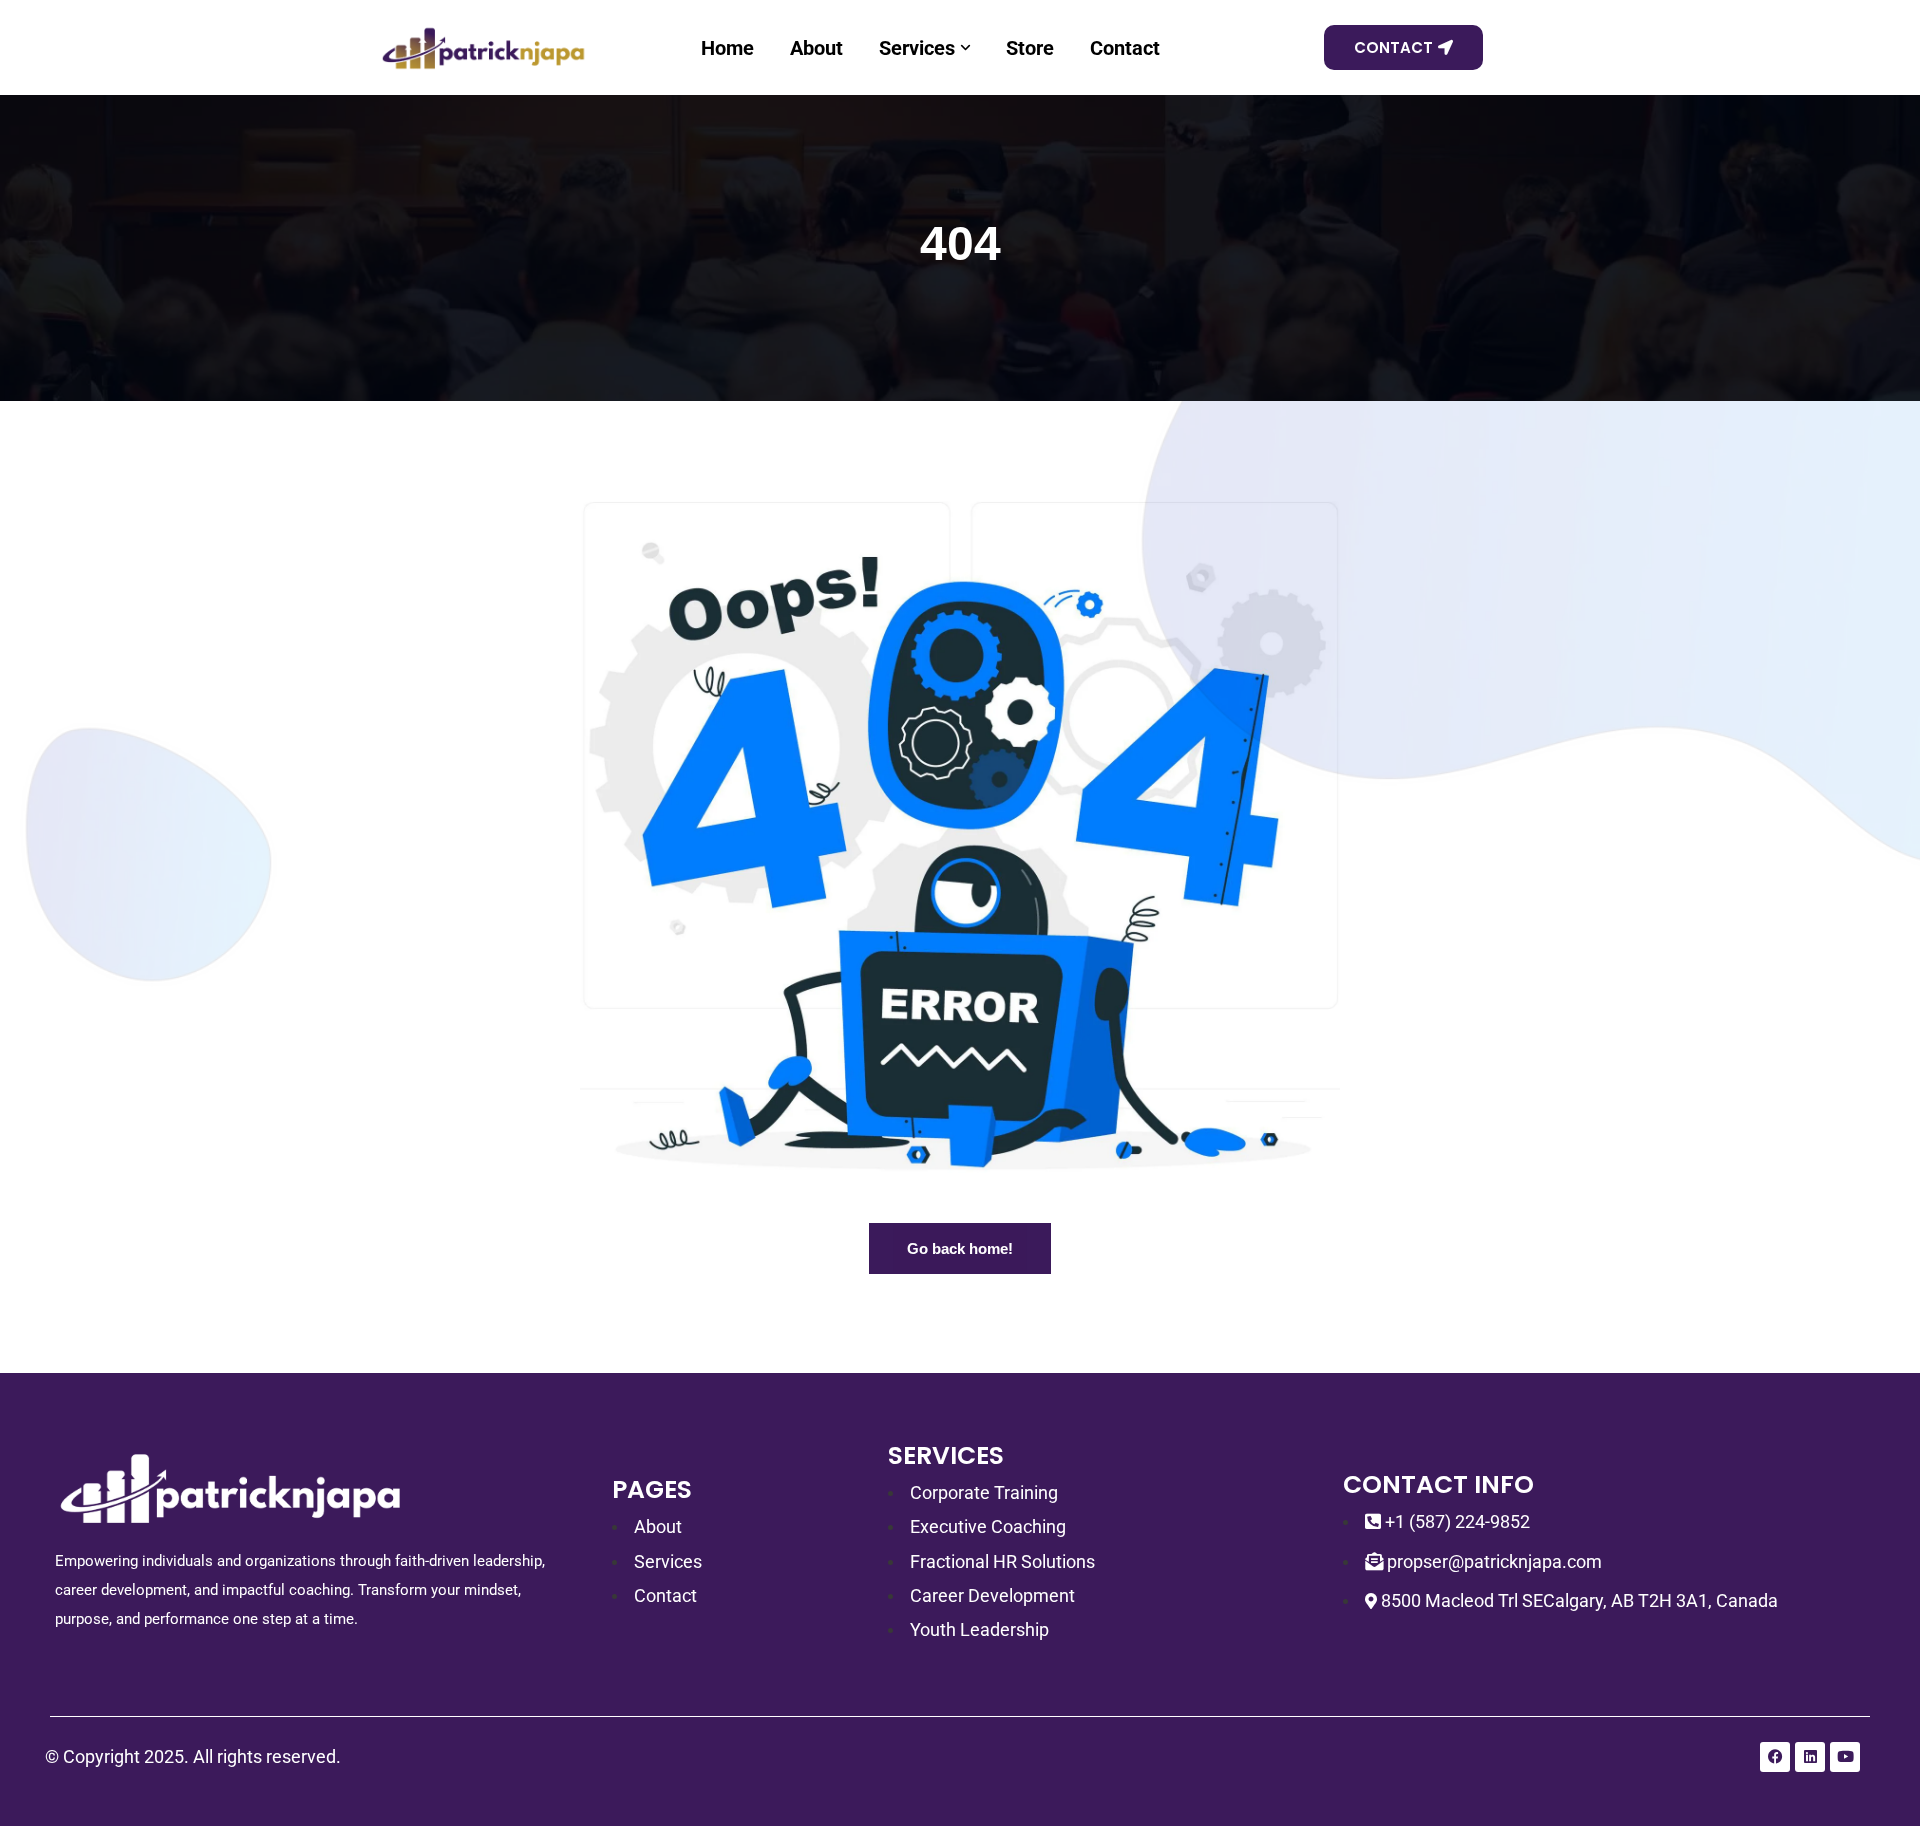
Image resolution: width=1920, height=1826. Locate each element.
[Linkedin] (1810, 1757)
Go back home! (960, 1248)
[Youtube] (1845, 1757)
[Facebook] (1775, 1757)
